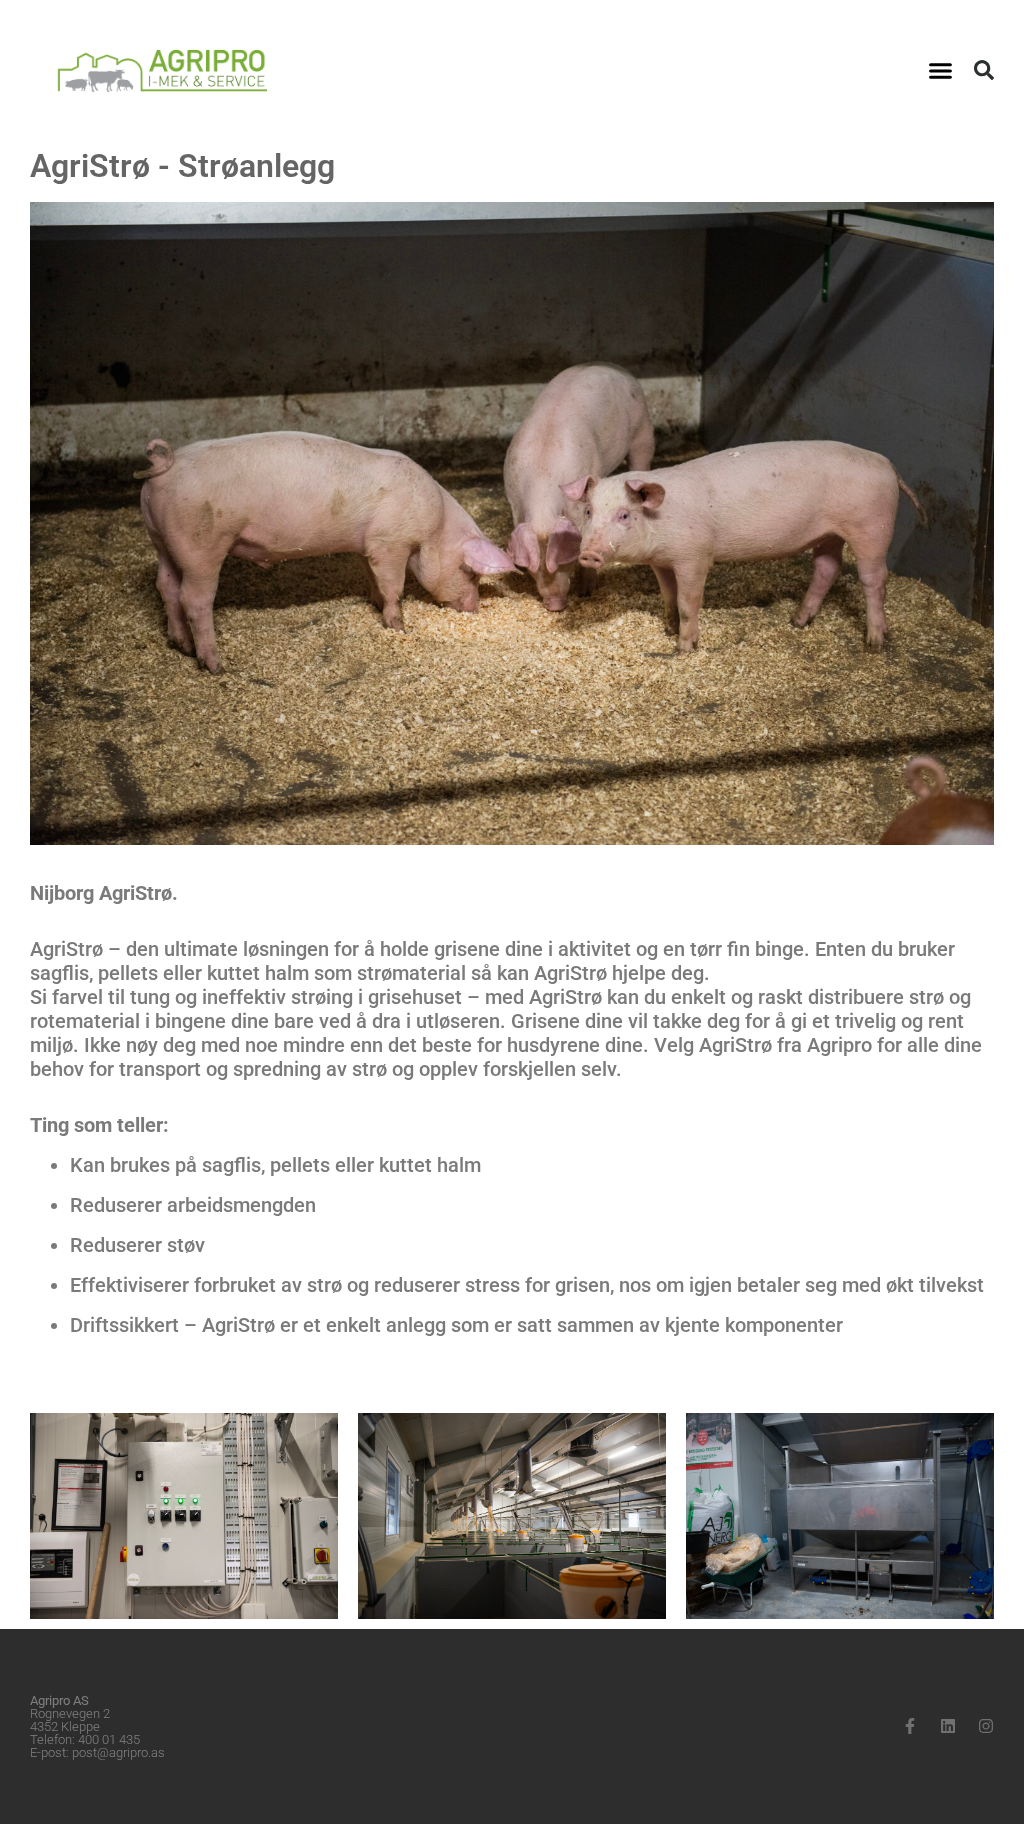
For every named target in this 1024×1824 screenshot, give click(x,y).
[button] (941, 70)
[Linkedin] (948, 1726)
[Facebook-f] (910, 1726)
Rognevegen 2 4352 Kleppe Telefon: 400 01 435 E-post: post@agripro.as (97, 1726)
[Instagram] (986, 1726)
